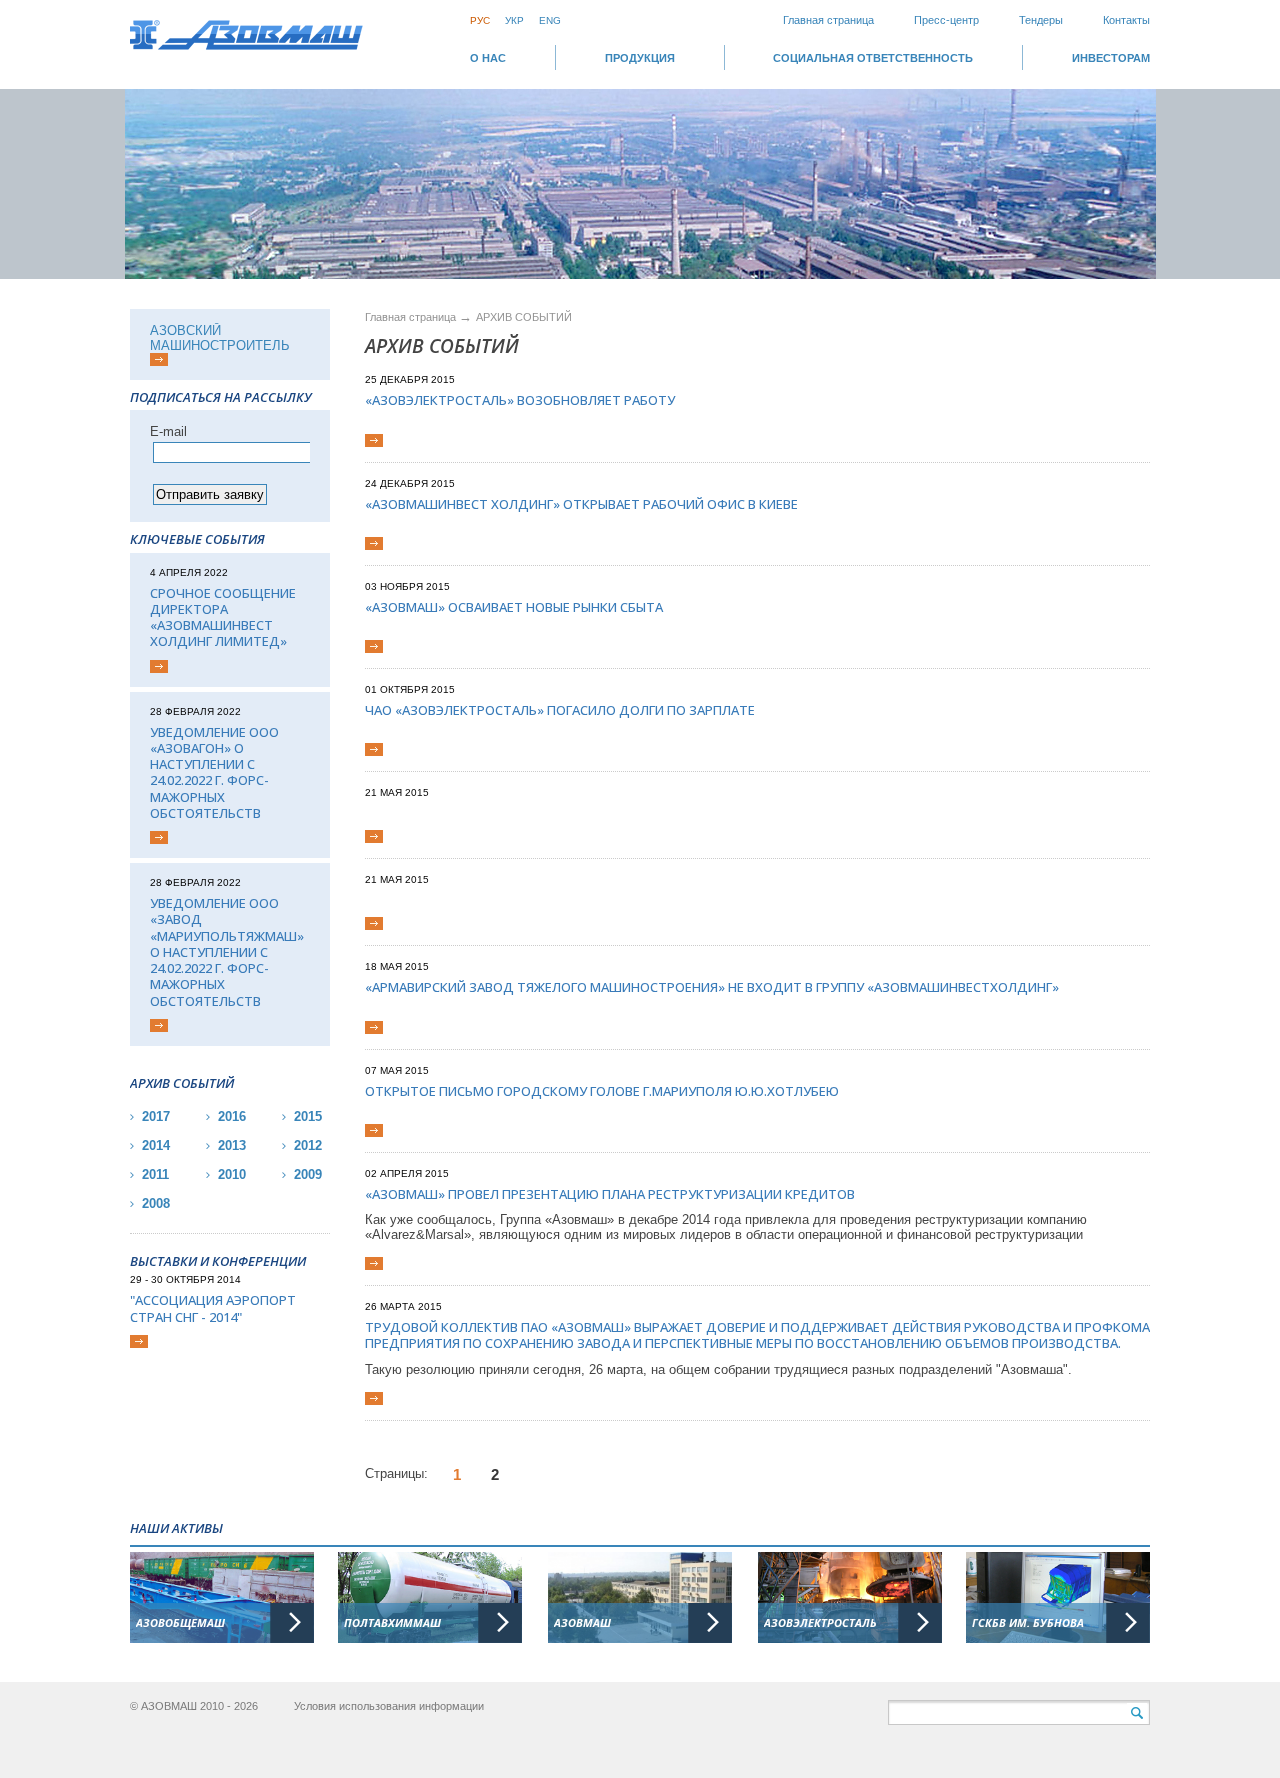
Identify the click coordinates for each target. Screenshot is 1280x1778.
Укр (514, 20)
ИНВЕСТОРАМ (1111, 58)
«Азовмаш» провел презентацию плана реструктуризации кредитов (610, 1194)
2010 (232, 1174)
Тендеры (1041, 20)
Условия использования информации (389, 1706)
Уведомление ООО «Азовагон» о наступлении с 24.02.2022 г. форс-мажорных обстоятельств (214, 773)
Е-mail (168, 431)
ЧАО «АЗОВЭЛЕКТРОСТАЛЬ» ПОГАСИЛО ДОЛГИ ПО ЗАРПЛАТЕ (560, 710)
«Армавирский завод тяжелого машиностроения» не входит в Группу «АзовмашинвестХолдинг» (712, 987)
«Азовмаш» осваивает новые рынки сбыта (514, 607)
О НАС (488, 58)
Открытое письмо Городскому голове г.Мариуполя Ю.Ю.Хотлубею (602, 1091)
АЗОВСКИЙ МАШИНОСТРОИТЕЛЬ (220, 338)
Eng (550, 20)
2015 (308, 1116)
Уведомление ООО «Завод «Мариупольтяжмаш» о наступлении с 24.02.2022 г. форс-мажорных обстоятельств (227, 952)
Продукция (640, 58)
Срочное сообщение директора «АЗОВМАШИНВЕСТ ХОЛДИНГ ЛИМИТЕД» (223, 617)
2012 (308, 1145)
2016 (232, 1116)
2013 (232, 1145)
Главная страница (828, 20)
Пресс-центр (946, 20)
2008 (156, 1203)
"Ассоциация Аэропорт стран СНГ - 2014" (213, 1308)
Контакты (1126, 20)
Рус (480, 20)
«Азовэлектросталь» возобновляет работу (520, 400)
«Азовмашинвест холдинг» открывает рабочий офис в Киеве (581, 504)
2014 (156, 1145)
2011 (155, 1174)
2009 (308, 1174)
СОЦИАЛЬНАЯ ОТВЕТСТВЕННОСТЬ (873, 58)
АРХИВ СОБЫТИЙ (524, 317)
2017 (156, 1116)
